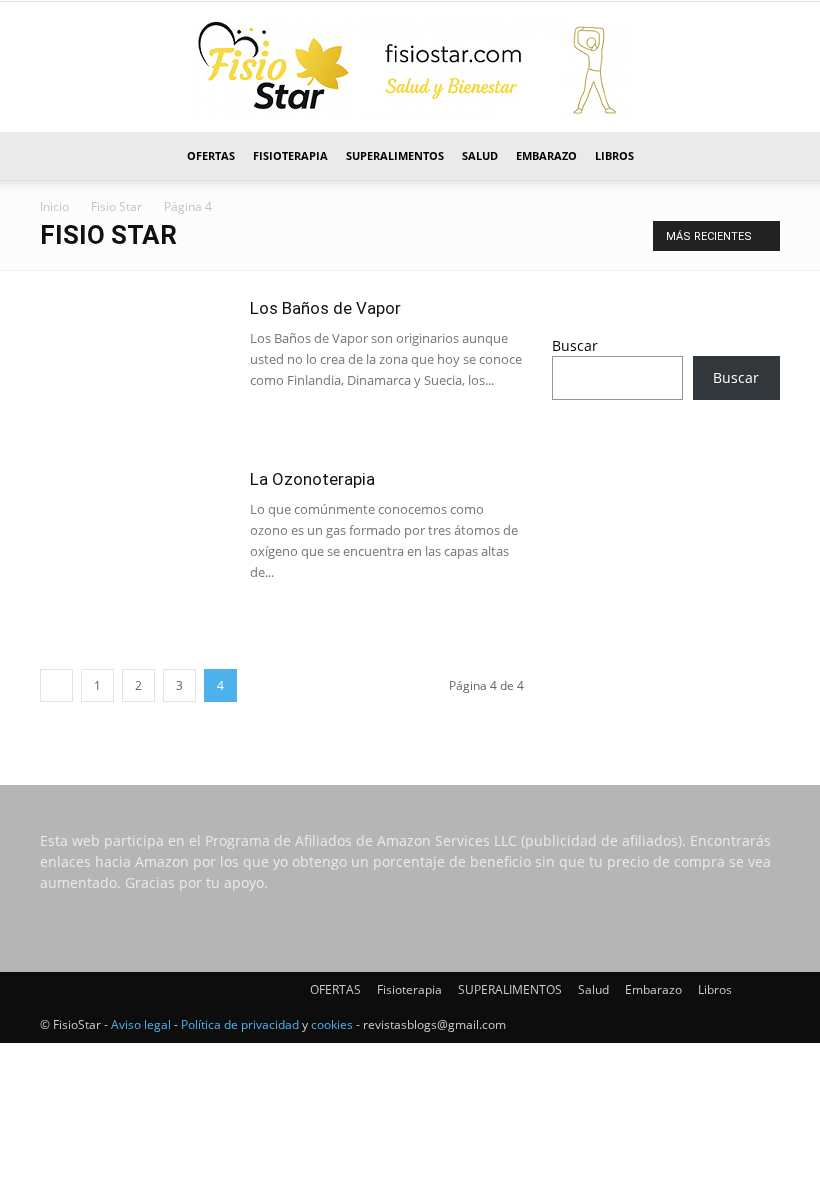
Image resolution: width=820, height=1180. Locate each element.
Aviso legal (141, 1024)
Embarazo (546, 155)
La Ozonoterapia (312, 479)
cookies (332, 1024)
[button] (756, 156)
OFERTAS (211, 155)
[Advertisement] (666, 548)
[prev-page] (56, 685)
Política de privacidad (240, 1024)
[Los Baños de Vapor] (135, 362)
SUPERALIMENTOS (395, 155)
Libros (614, 155)
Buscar (575, 345)
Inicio (54, 206)
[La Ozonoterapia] (135, 514)
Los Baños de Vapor (325, 308)
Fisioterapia (290, 155)
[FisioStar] (410, 68)
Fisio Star (116, 206)
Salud (480, 155)
